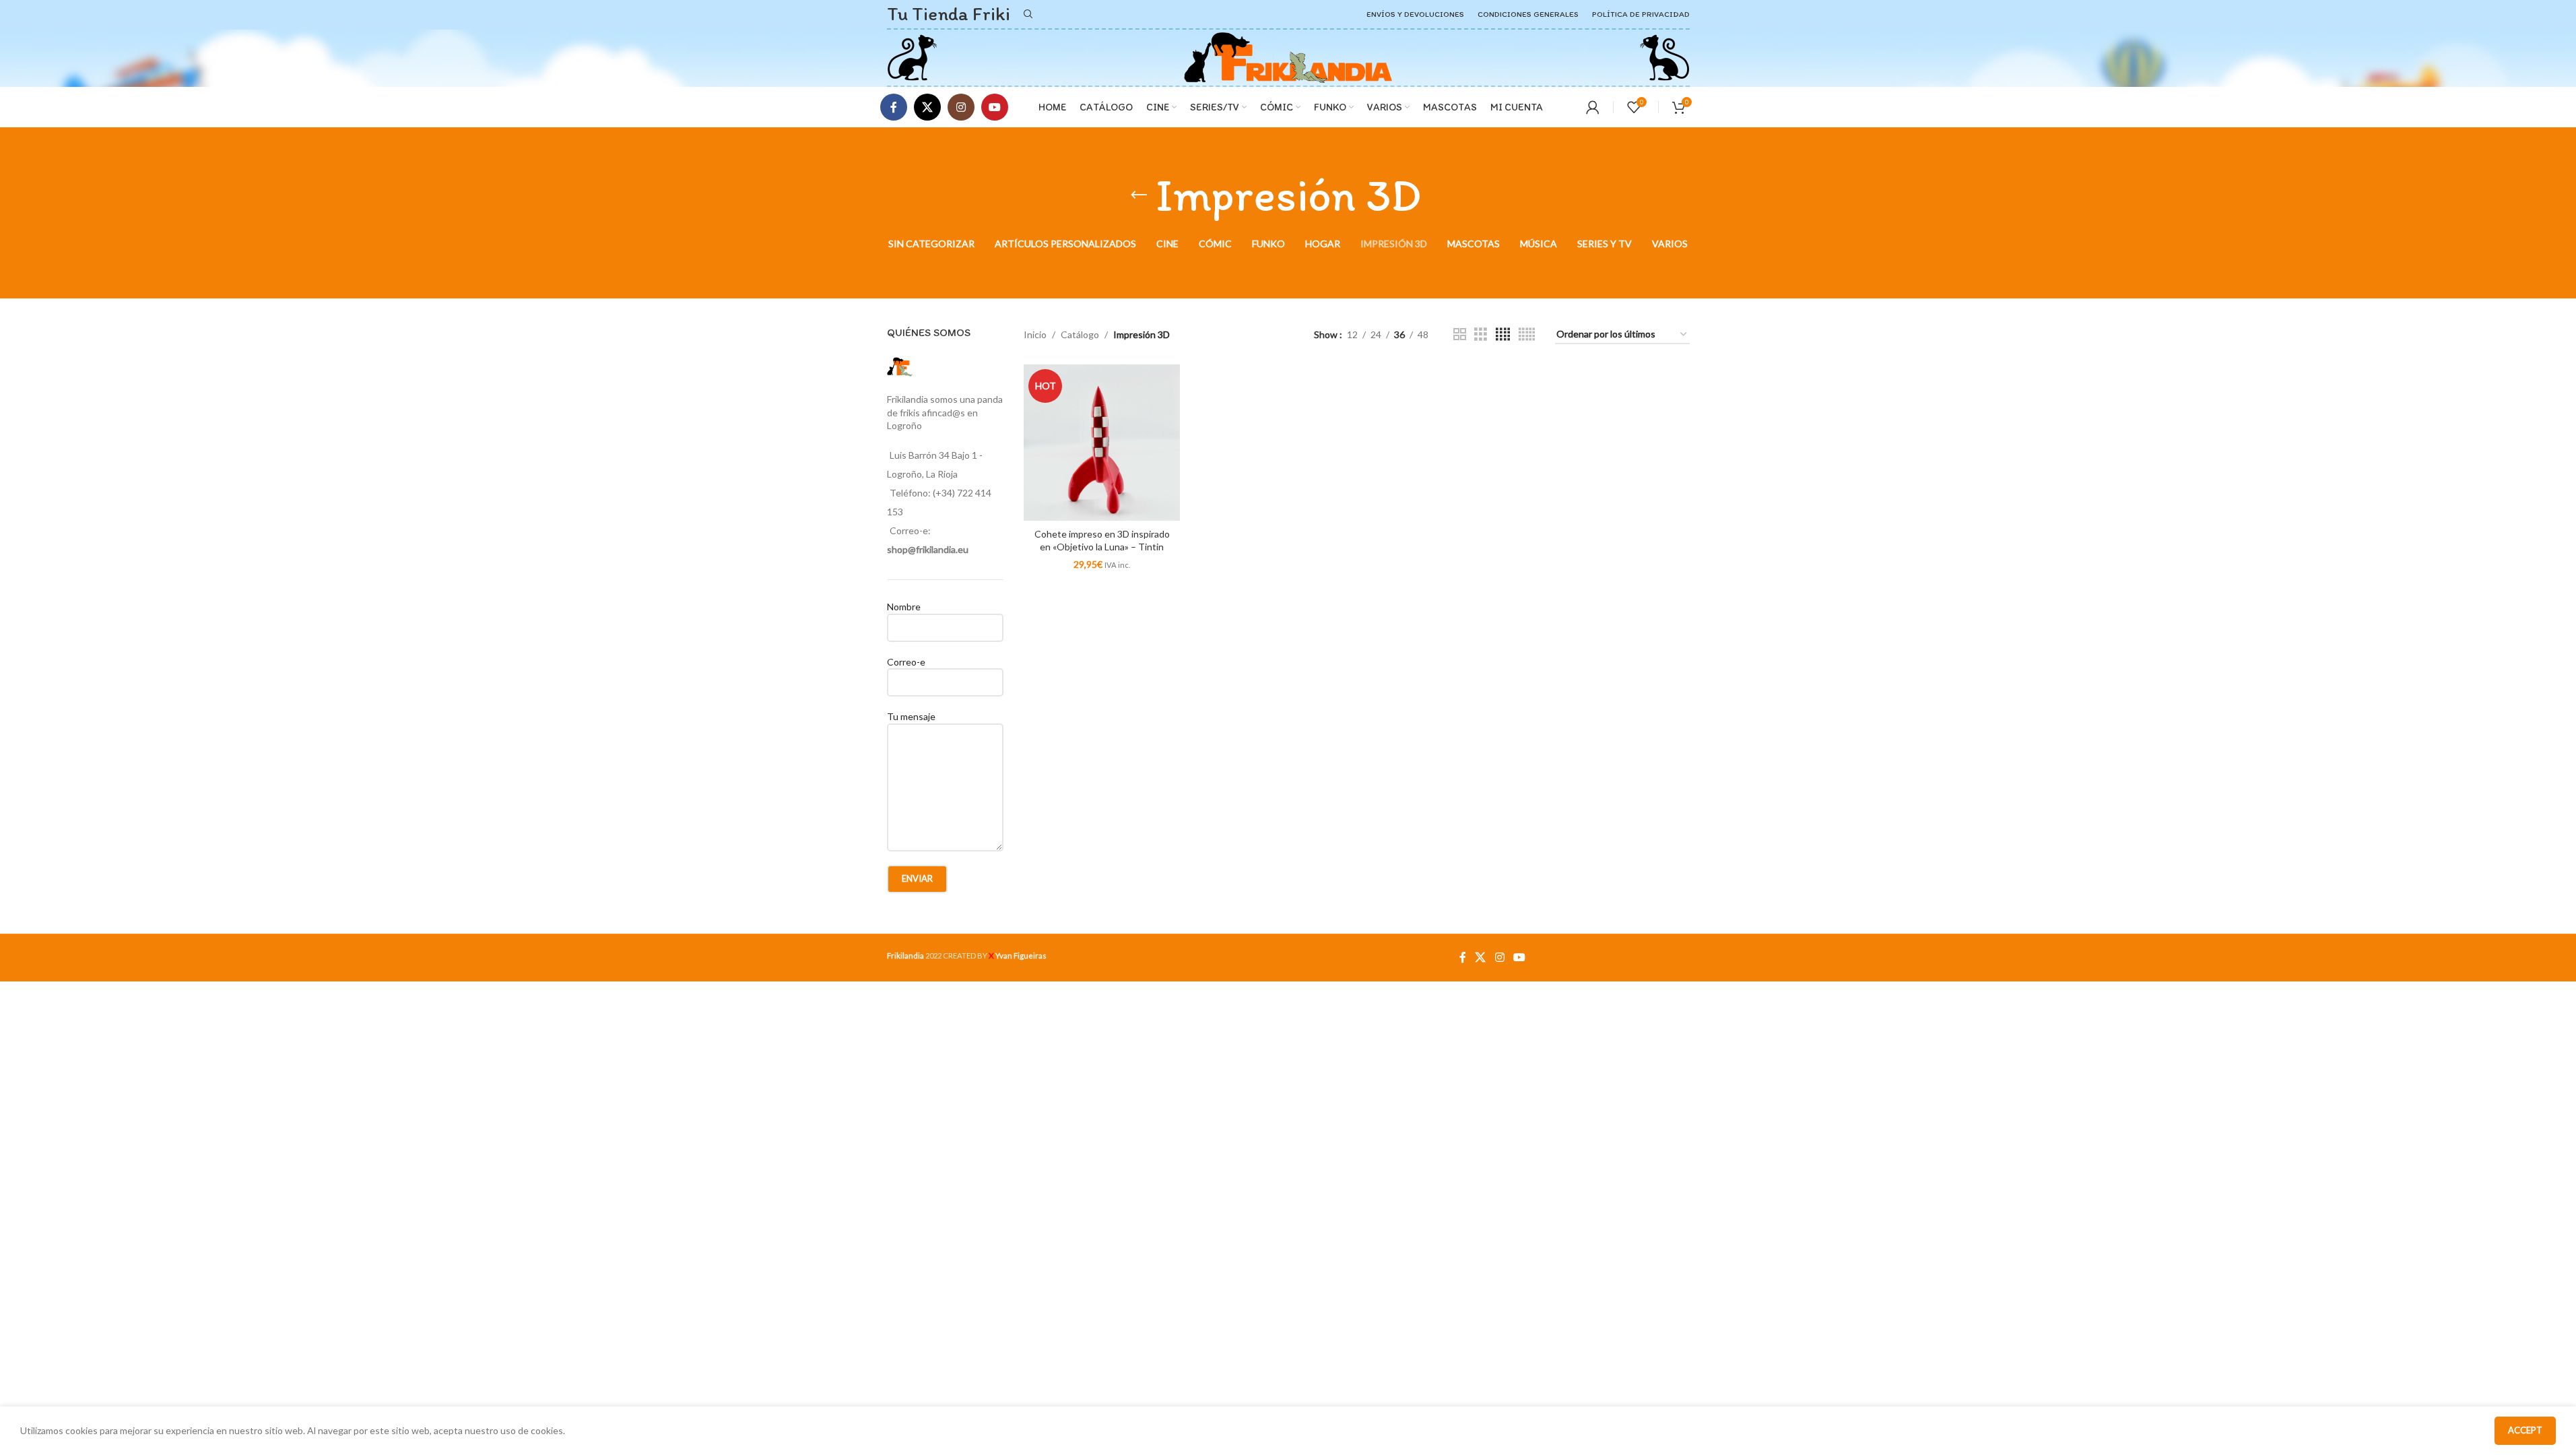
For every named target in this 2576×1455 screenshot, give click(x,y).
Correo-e (906, 662)
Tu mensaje (911, 716)
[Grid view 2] (1460, 334)
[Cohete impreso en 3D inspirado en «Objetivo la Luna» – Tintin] (1102, 443)
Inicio (1035, 334)
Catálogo (1080, 334)
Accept (2525, 1430)
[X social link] (927, 107)
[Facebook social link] (894, 107)
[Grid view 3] (1481, 334)
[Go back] (1139, 195)
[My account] (1593, 107)
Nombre (904, 607)
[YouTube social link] (995, 107)
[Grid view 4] (1503, 334)
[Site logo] (912, 56)
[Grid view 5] (1527, 334)
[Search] (1028, 14)
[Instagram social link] (961, 107)
